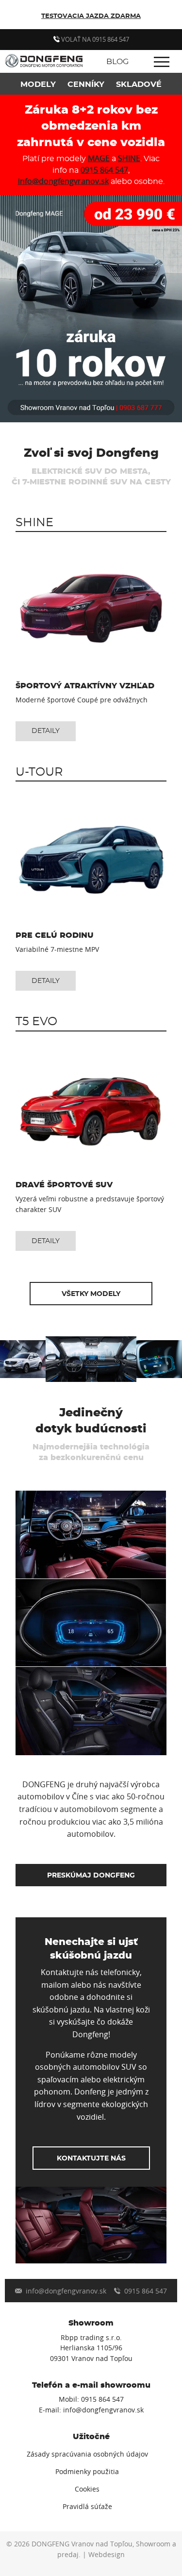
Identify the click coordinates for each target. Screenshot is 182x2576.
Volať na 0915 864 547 (94, 39)
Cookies (87, 2489)
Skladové (139, 84)
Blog (117, 62)
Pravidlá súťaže (87, 2507)
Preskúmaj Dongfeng (91, 1875)
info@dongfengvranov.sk (63, 181)
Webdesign (107, 2555)
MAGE (99, 158)
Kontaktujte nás (91, 2158)
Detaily (46, 731)
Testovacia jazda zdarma (91, 16)
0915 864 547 (104, 170)
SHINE (129, 158)
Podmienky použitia (87, 2472)
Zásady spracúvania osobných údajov (87, 2454)
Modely (38, 84)
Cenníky (86, 84)
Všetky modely (91, 1294)
